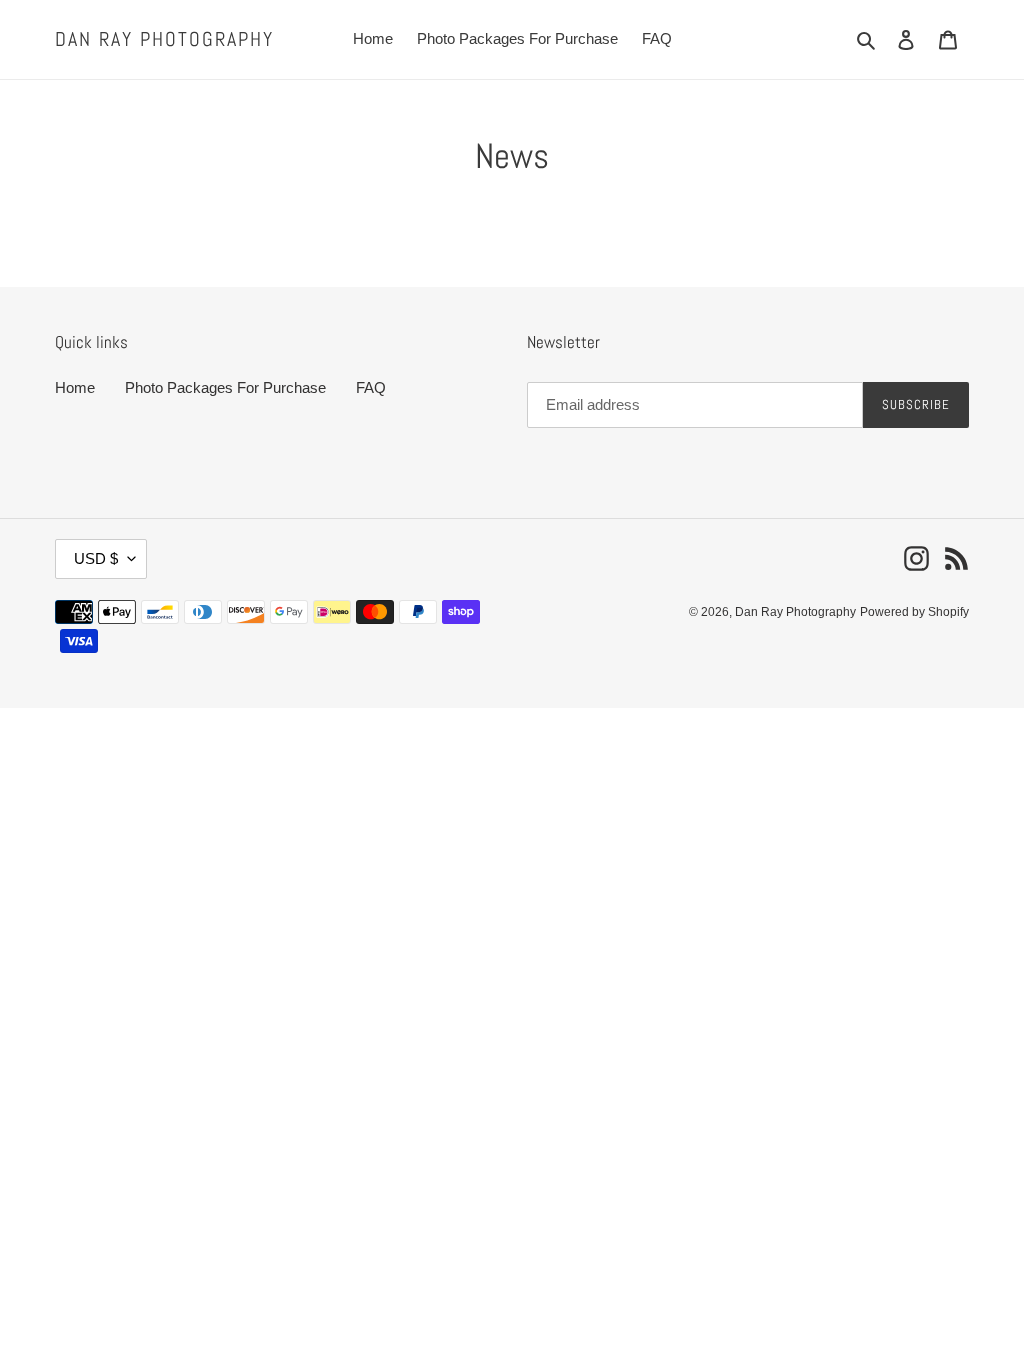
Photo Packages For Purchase (225, 387)
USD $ (96, 558)
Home (75, 387)
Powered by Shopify (914, 612)
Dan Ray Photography (164, 39)
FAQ (371, 387)
